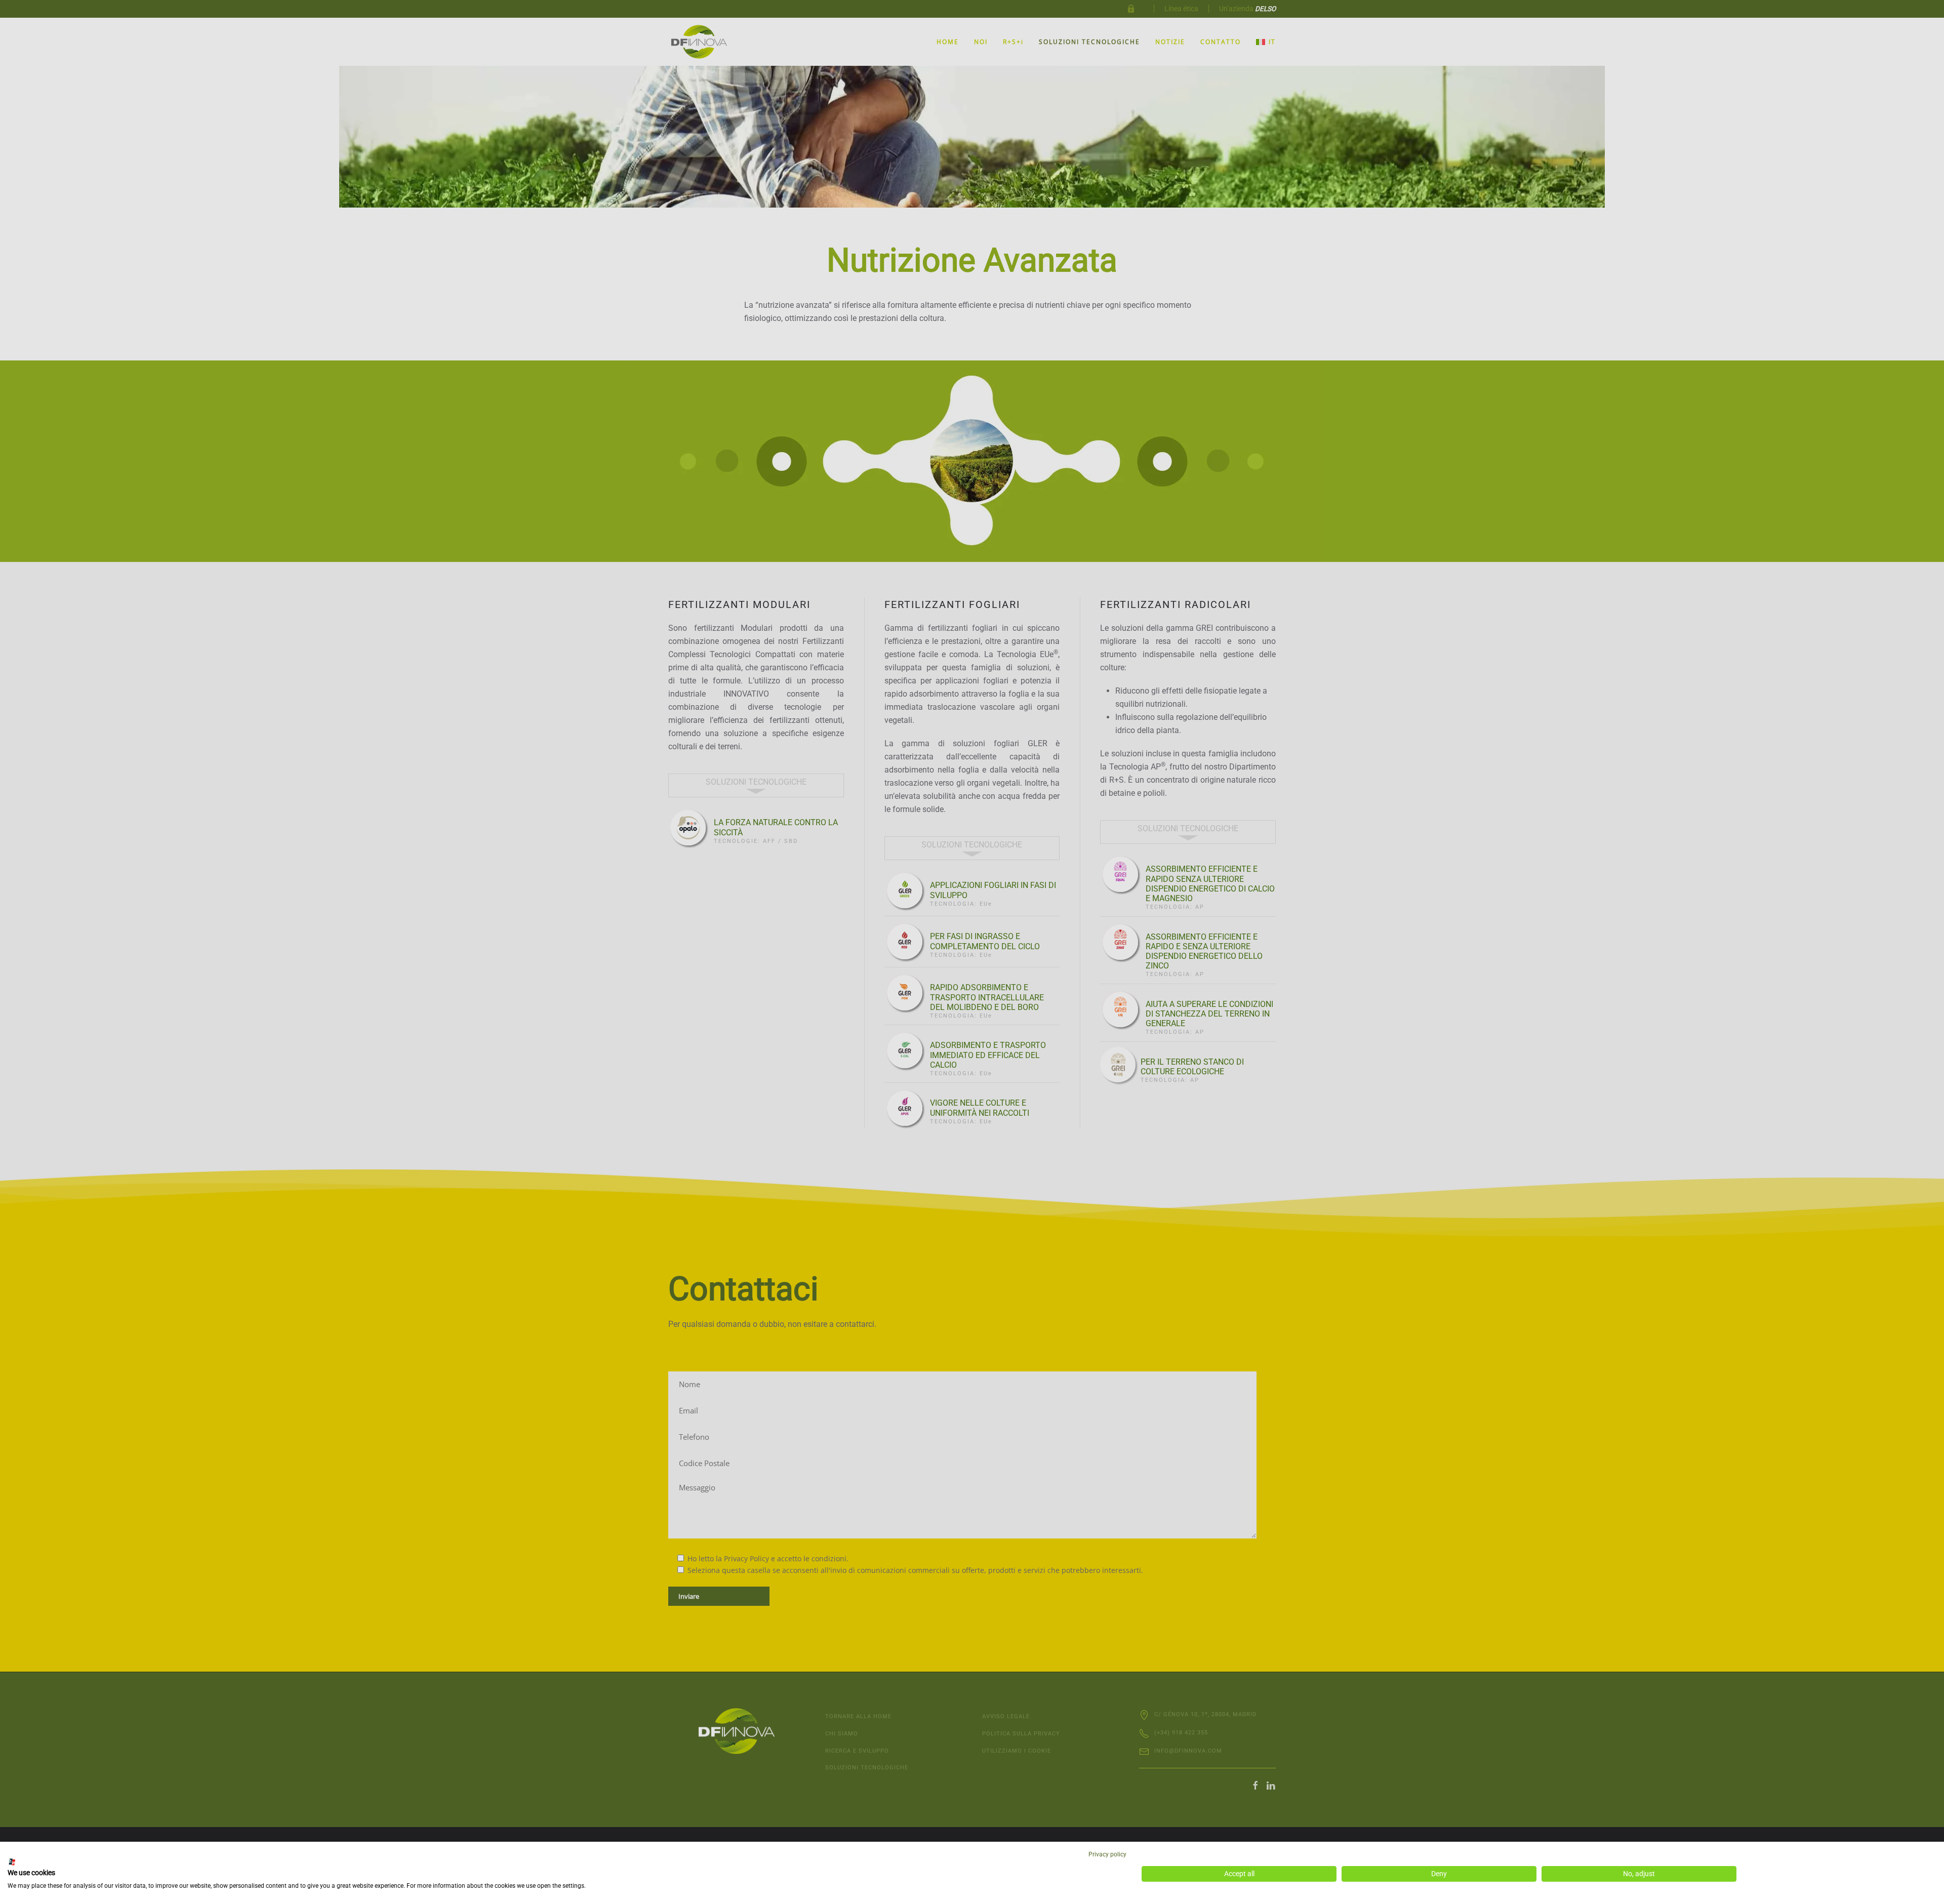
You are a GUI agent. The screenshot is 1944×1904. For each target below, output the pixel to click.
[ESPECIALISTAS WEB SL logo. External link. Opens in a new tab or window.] (12, 1862)
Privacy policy (1107, 1854)
